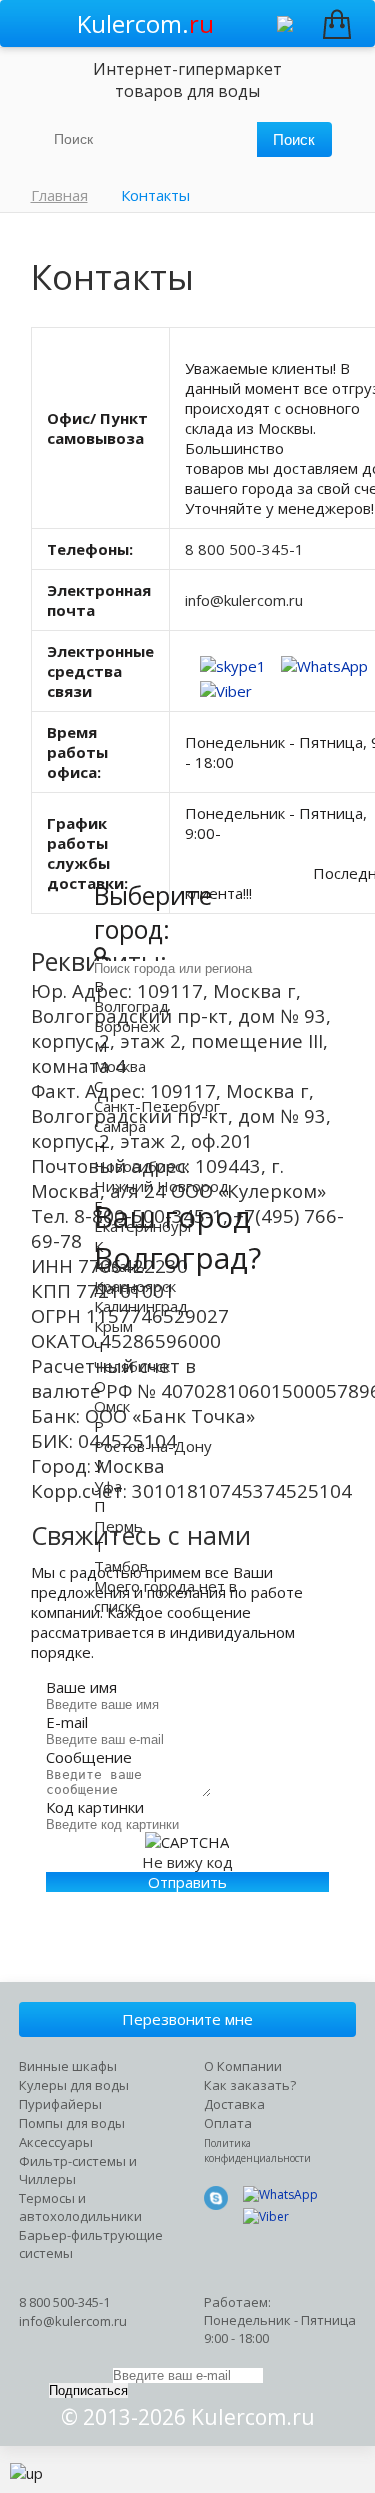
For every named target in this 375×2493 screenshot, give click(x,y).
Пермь (118, 1526)
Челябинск (132, 1366)
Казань (119, 1266)
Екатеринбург (144, 1226)
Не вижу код (187, 1862)
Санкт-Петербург (157, 1106)
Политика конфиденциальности (257, 2150)
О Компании (243, 2066)
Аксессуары (56, 2142)
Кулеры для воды (74, 2085)
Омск (112, 1406)
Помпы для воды (72, 2123)
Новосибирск (141, 1166)
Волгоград (131, 1006)
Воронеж (127, 1026)
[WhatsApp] (324, 656)
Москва (120, 1066)
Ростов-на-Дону (153, 1446)
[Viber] (226, 681)
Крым (113, 1326)
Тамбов (121, 1566)
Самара (120, 1126)
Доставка (234, 2104)
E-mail (67, 1722)
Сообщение (89, 1757)
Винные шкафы (68, 2066)
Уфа (108, 1486)
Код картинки (95, 1807)
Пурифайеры (60, 2104)
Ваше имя (81, 1687)
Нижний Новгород (161, 1186)
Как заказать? (250, 2085)
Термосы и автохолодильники (80, 2207)
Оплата (228, 2123)
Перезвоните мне (187, 2019)
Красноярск (135, 1286)
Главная (59, 195)
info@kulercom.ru (244, 600)
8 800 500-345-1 (244, 549)
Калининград (141, 1306)
